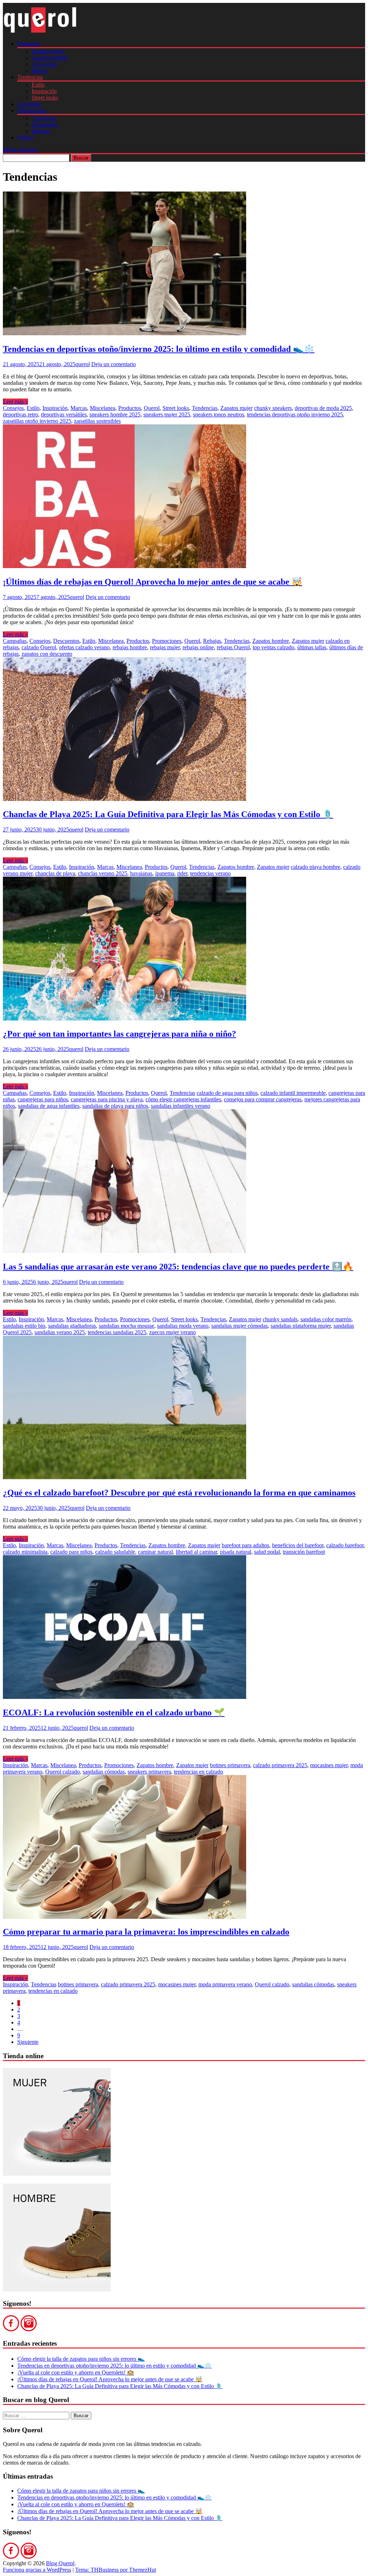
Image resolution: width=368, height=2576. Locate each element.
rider (182, 873)
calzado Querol (39, 647)
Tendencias (30, 77)
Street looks (45, 98)
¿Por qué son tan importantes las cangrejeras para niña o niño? (119, 1034)
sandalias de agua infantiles (49, 1106)
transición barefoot (304, 1552)
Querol (25, 137)
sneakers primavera (149, 1772)
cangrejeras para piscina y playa (107, 1099)
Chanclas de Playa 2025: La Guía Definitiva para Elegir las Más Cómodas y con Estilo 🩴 (168, 814)
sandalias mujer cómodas (240, 1326)
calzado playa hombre (316, 867)
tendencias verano (210, 873)
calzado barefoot (345, 1545)
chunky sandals (280, 1319)
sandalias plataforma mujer (301, 1326)
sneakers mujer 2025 (167, 414)
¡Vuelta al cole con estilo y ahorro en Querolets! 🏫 (76, 2372)
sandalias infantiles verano (181, 1106)
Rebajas (41, 131)
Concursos (44, 118)
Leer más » (15, 402)
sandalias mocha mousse (126, 1326)
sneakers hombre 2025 (115, 414)
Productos (29, 44)
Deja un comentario (114, 364)
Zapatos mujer (48, 51)
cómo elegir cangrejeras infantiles (183, 1099)
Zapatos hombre (50, 58)
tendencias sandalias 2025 (117, 1332)
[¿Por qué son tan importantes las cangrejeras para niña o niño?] (125, 1019)
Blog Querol (60, 2563)
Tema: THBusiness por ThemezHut (116, 2570)
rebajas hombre (130, 647)
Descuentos (45, 125)
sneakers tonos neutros (218, 414)
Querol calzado (63, 1772)
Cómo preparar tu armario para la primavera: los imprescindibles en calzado (146, 1932)
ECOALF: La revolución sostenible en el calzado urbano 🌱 (114, 1713)
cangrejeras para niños (43, 1099)
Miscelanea (103, 408)
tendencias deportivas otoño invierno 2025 (295, 414)
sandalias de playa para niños (115, 1106)
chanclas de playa (55, 873)
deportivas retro (20, 414)
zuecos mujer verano (172, 1332)
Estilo (38, 85)
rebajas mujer (165, 647)
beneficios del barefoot (298, 1545)
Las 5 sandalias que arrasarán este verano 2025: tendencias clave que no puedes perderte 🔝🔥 (178, 1267)
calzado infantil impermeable (293, 1093)
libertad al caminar (196, 1552)
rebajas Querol (233, 647)
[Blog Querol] (40, 31)
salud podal (267, 1552)
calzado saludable (115, 1552)
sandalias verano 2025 (60, 1332)
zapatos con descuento (47, 654)
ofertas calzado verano (84, 647)
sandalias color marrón (326, 1319)
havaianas (141, 873)
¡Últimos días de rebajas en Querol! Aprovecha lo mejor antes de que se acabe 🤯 (153, 582)
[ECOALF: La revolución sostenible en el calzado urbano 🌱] (125, 1697)
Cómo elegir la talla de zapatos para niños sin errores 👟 (81, 2359)
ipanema (165, 873)
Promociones (32, 110)
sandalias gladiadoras (72, 1326)
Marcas (40, 71)
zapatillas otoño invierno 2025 (37, 421)
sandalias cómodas (104, 1772)
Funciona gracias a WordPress (37, 2570)
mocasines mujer (329, 1765)
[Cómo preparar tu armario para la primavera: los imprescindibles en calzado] (125, 1917)
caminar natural (155, 1552)
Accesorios (44, 64)
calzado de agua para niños (227, 1093)
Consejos (13, 408)
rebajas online (198, 647)
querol (83, 364)
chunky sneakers (273, 408)
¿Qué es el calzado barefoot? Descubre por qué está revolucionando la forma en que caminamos (179, 1493)
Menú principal (20, 150)
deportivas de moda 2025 (323, 408)
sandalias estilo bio (24, 1326)
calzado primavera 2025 (280, 1765)
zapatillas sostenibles (97, 421)
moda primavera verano (225, 1984)
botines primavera (230, 1765)
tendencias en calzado (199, 1772)
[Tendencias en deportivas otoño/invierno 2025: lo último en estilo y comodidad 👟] (125, 333)
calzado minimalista (25, 1552)
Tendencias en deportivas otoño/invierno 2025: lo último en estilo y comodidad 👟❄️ (159, 349)
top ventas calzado (273, 647)
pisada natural (236, 1552)
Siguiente (28, 2042)
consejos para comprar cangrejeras (263, 1099)
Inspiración (44, 91)
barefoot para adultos (245, 1545)
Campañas (29, 104)
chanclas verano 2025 (103, 873)
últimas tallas (312, 647)
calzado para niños (71, 1552)
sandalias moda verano (183, 1326)
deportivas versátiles (64, 414)
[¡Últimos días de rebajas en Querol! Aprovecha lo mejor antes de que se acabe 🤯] (125, 566)
